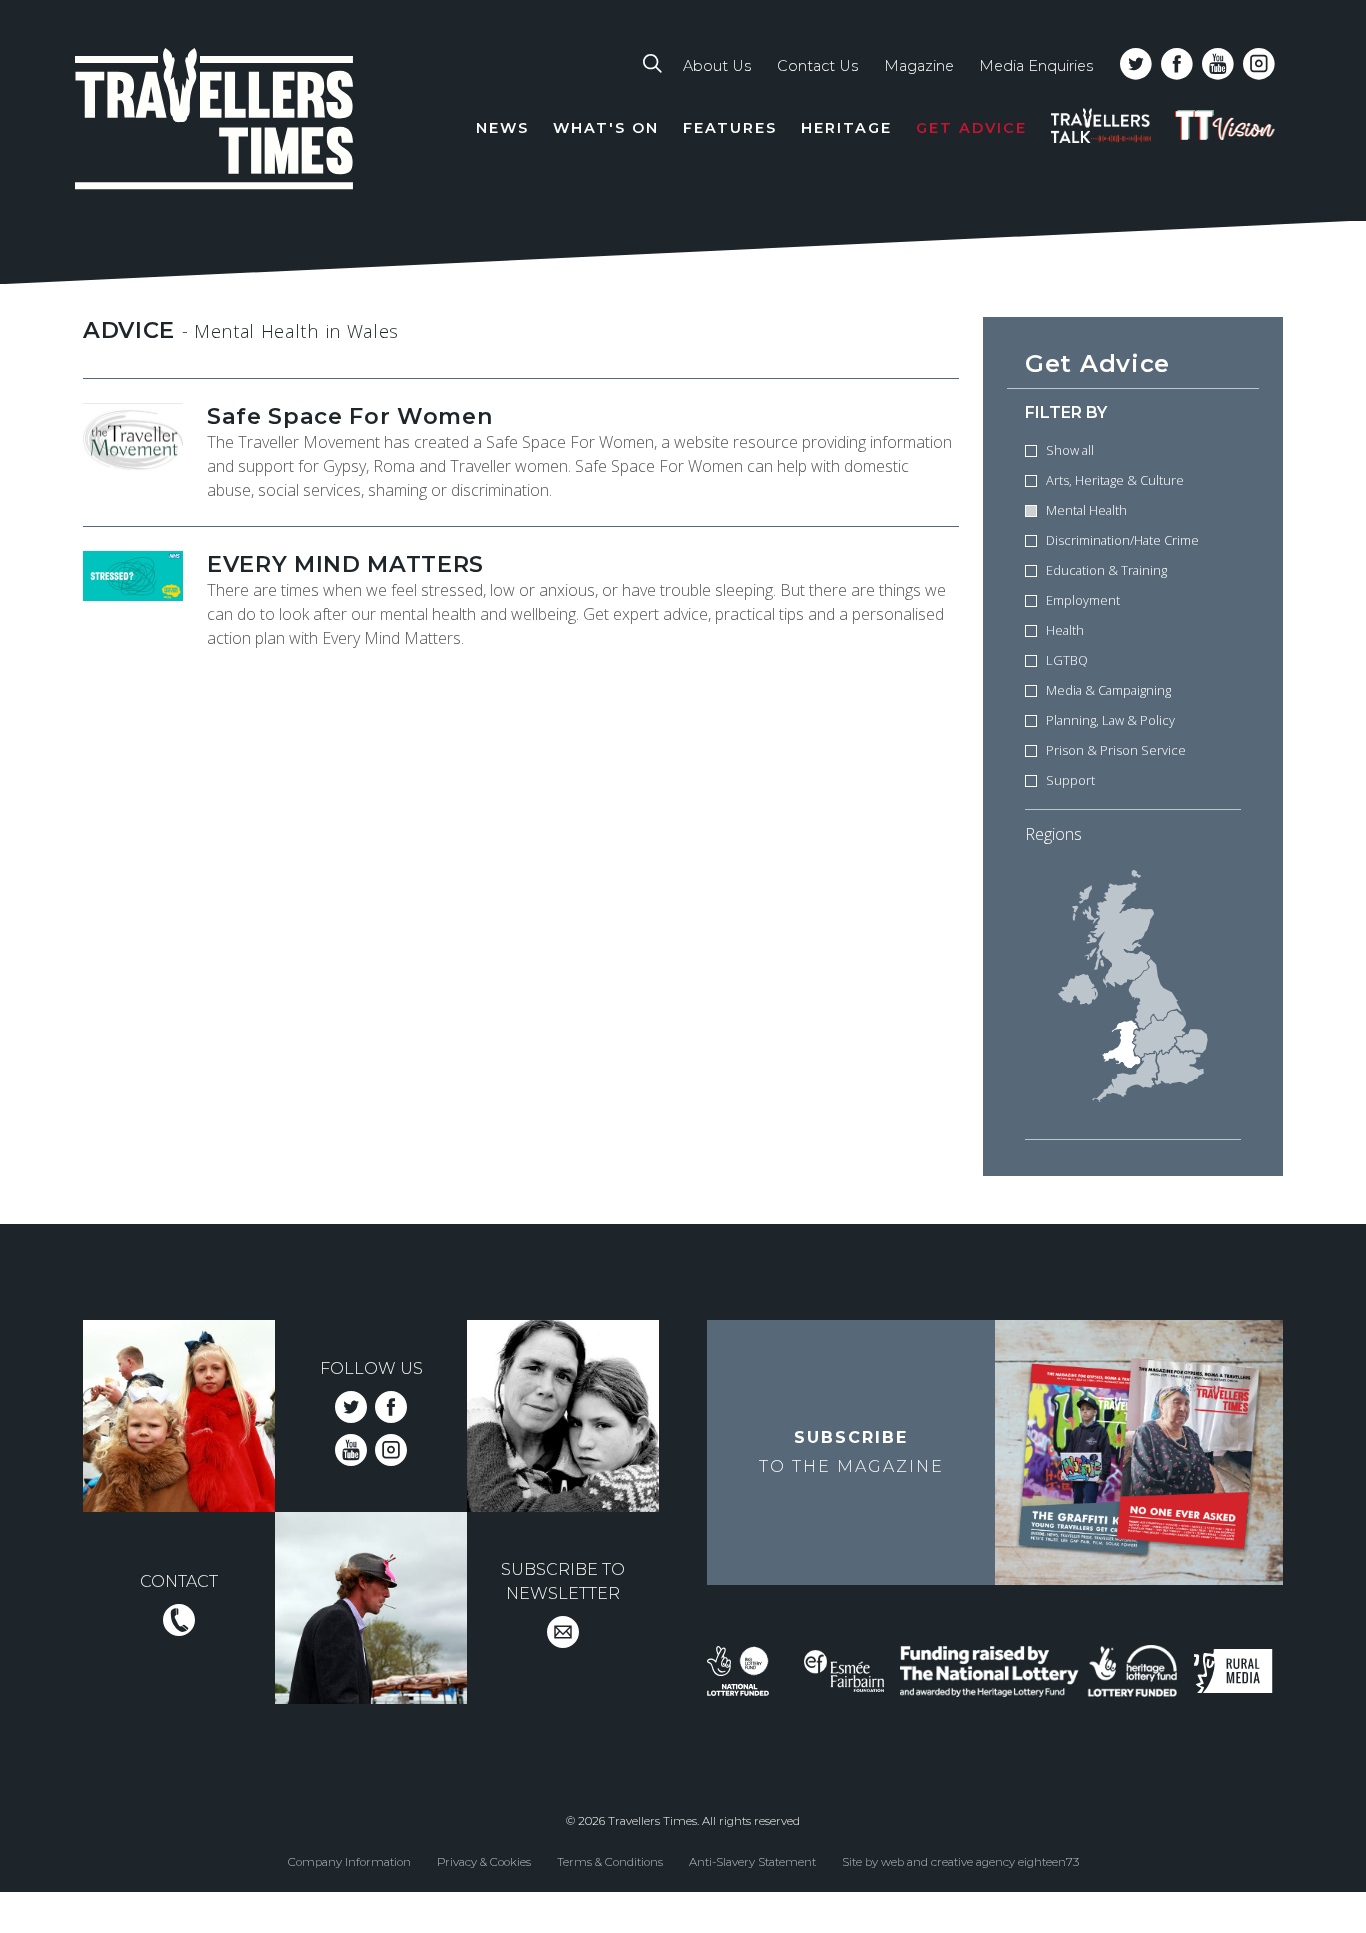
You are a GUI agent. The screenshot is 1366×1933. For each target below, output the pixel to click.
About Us (717, 66)
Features (730, 128)
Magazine (919, 66)
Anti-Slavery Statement (752, 1861)
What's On (606, 128)
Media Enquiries (1036, 66)
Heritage (846, 128)
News (502, 128)
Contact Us (817, 66)
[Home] (215, 122)
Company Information (349, 1861)
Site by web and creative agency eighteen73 (960, 1861)
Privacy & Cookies (484, 1861)
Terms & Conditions (610, 1861)
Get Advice (971, 128)
